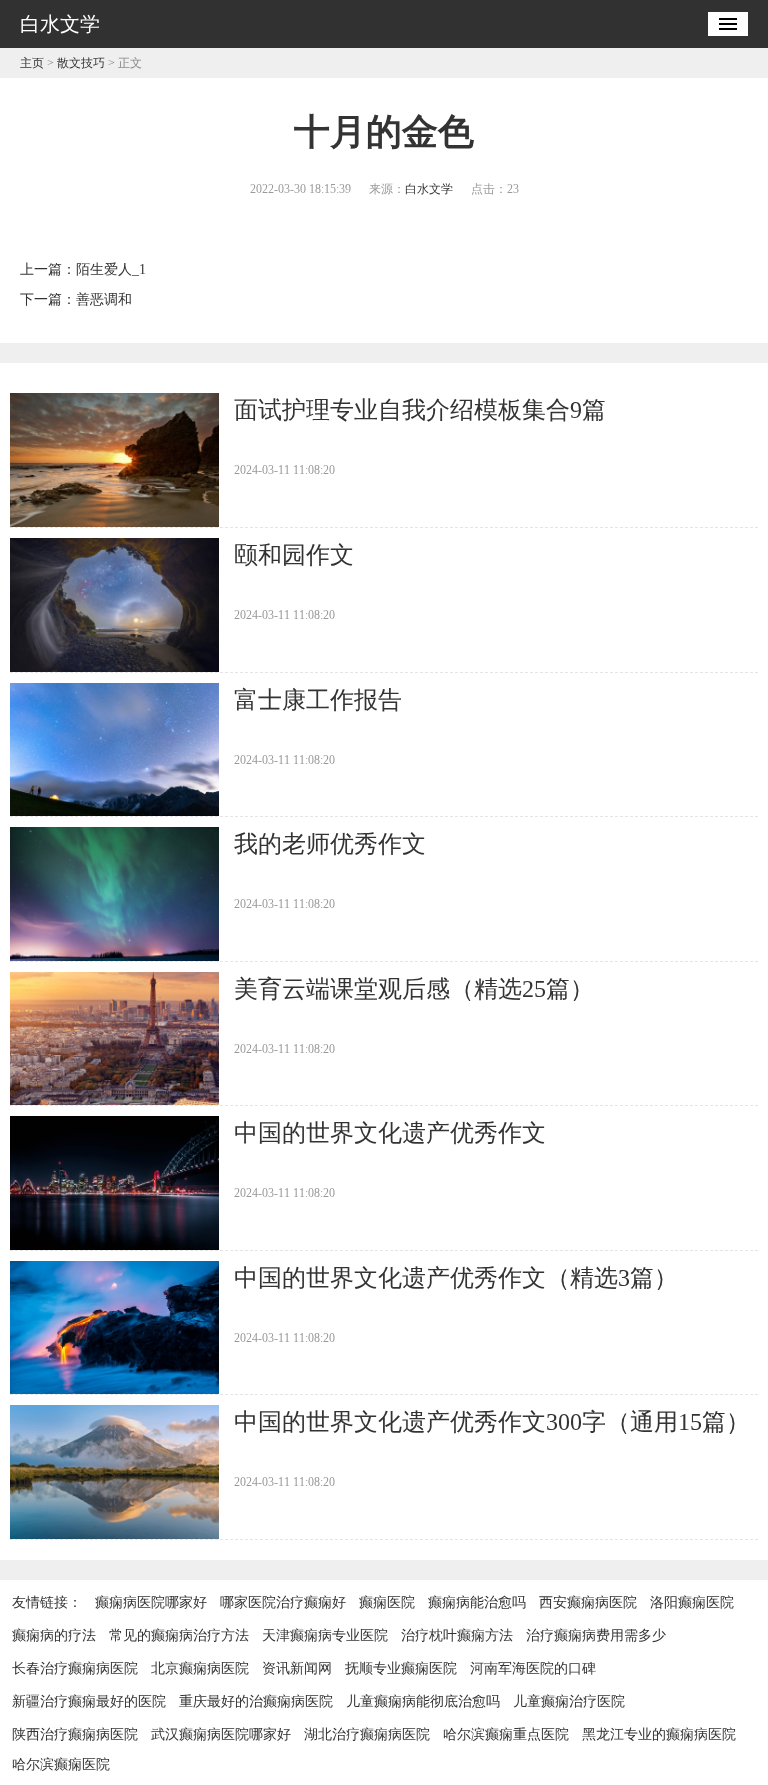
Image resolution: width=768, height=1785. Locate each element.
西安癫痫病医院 (588, 1602)
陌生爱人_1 (111, 269)
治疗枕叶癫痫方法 (457, 1635)
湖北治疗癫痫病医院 (367, 1734)
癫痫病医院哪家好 (151, 1602)
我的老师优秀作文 (330, 844)
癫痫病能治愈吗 (477, 1602)
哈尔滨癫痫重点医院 (506, 1734)
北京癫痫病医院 (200, 1668)
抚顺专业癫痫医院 (401, 1668)
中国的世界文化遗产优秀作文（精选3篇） (456, 1278)
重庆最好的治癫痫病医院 (256, 1701)
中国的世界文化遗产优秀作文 (390, 1133)
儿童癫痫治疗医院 (569, 1701)
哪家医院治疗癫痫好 (283, 1602)
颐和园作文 (294, 555)
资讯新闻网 (297, 1668)
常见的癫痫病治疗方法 (179, 1635)
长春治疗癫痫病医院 (75, 1668)
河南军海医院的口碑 (533, 1668)
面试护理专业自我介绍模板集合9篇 (420, 410)
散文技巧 (81, 63)
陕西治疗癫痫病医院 (75, 1734)
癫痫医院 (387, 1602)
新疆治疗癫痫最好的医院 (89, 1701)
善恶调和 (104, 299)
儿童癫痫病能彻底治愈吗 (423, 1701)
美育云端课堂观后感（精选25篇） (414, 989)
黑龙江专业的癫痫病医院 (659, 1734)
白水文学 (429, 189)
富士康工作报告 (318, 700)
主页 (32, 63)
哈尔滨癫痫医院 (61, 1764)
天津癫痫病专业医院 (325, 1635)
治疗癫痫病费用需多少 (596, 1635)
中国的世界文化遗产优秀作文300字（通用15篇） (492, 1422)
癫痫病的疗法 (54, 1635)
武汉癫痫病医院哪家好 (221, 1734)
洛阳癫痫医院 (692, 1602)
